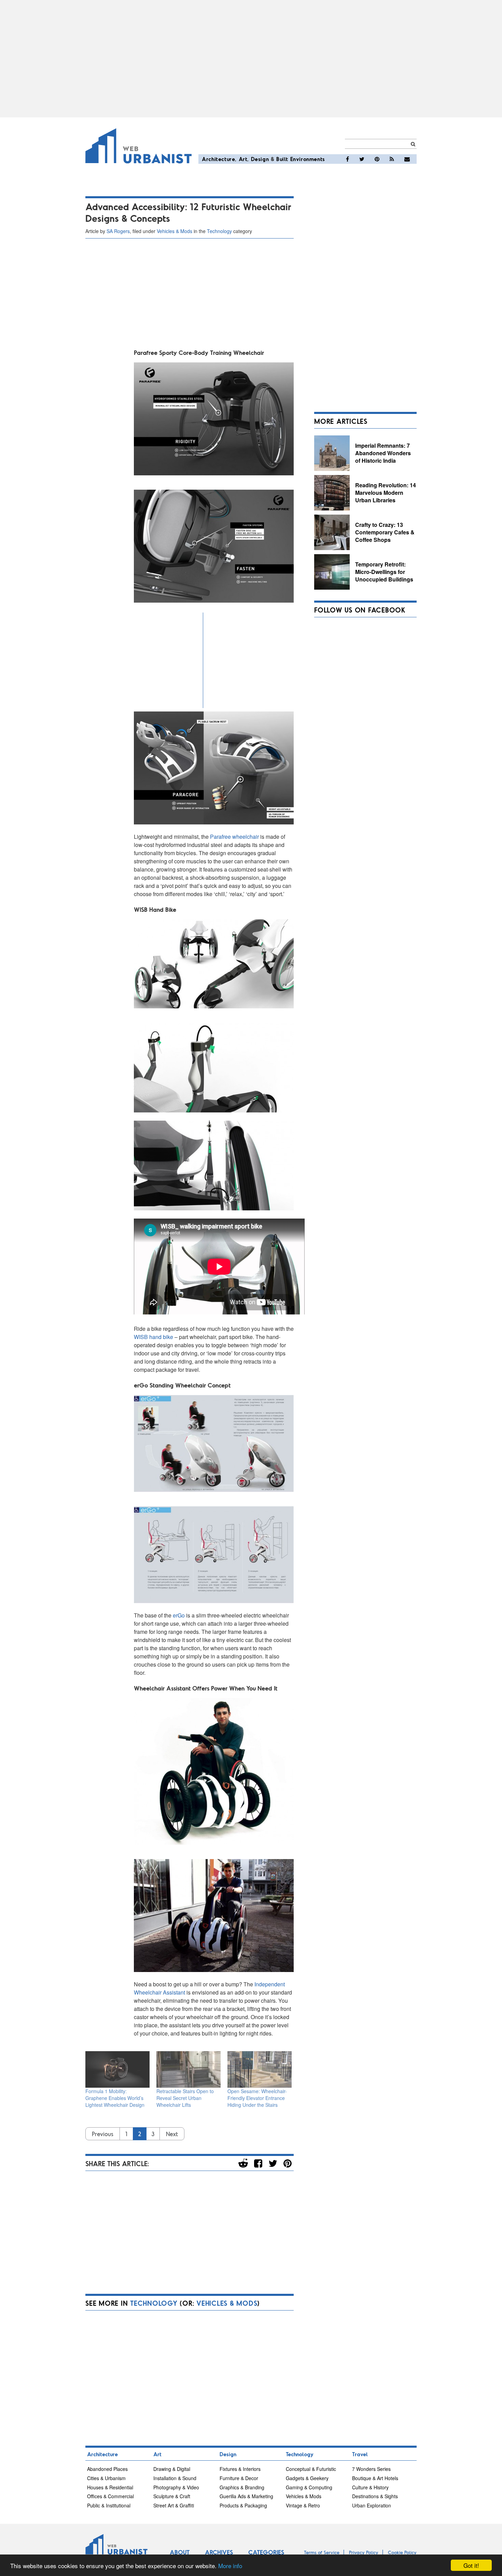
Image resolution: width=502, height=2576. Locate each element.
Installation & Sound (175, 2478)
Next (172, 2134)
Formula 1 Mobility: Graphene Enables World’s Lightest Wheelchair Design (115, 2098)
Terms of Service (322, 2552)
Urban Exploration (372, 2505)
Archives (219, 2552)
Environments (308, 159)
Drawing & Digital (172, 2469)
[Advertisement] (251, 59)
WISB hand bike (154, 1337)
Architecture (218, 159)
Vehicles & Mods (175, 231)
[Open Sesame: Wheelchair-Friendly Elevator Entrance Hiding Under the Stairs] (260, 2069)
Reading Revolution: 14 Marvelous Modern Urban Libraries (386, 492)
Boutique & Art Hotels (375, 2478)
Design (260, 159)
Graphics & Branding (242, 2487)
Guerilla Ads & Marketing (246, 2496)
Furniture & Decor (239, 2478)
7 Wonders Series (371, 2469)
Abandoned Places (107, 2469)
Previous (103, 2134)
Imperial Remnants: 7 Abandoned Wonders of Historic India (383, 453)
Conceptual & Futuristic (311, 2469)
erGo (179, 1615)
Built (282, 159)
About (180, 2552)
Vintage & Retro (303, 2505)
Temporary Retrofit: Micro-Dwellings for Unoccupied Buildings (384, 572)
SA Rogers (118, 231)
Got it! (471, 2565)
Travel (360, 2454)
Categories (266, 2552)
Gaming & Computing (309, 2487)
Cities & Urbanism (106, 2478)
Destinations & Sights (375, 2496)
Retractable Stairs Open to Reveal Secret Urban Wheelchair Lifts (185, 2098)
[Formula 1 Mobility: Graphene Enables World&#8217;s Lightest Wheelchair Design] (117, 2069)
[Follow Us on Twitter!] (362, 159)
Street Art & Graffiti (174, 2505)
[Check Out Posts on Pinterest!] (377, 159)
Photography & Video (176, 2487)
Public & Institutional (109, 2505)
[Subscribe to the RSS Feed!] (392, 159)
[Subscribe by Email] (407, 159)
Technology (219, 231)
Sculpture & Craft (172, 2496)
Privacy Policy (364, 2552)
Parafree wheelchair (234, 837)
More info (230, 2566)
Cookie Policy (402, 2552)
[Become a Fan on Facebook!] (347, 159)
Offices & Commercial (110, 2496)
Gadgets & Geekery (307, 2478)
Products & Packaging (243, 2505)
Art (243, 159)
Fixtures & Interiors (240, 2469)
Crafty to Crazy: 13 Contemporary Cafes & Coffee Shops (385, 532)
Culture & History (370, 2487)
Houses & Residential (110, 2487)
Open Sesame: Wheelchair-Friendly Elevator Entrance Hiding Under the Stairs (257, 2098)
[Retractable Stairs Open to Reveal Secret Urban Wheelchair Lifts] (189, 2069)
